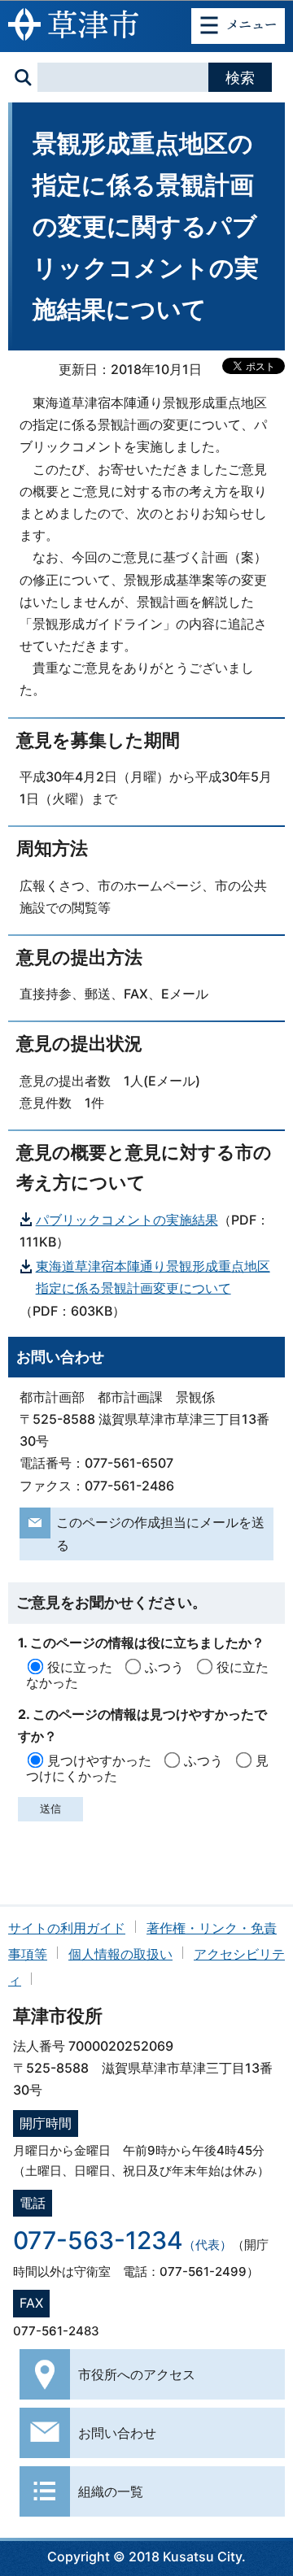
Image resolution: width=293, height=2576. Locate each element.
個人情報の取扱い (120, 1954)
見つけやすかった (99, 1760)
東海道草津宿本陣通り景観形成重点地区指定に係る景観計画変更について (153, 1277)
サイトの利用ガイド (67, 1928)
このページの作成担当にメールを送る (160, 1533)
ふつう (164, 1667)
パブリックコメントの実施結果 (127, 1220)
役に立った (80, 1667)
